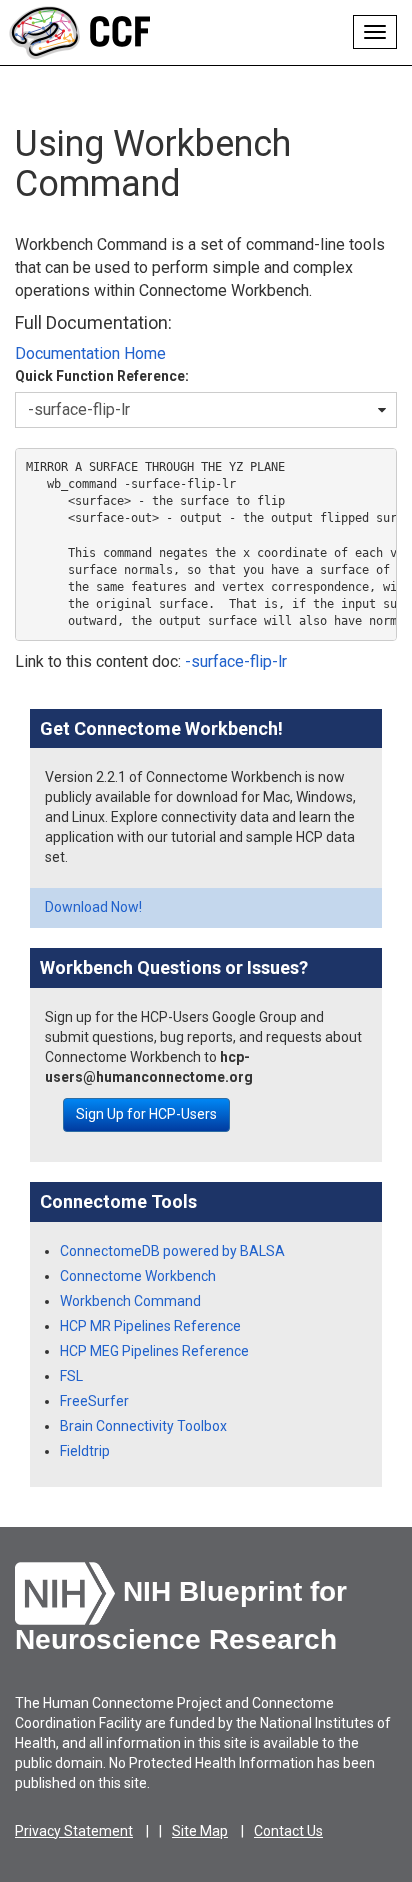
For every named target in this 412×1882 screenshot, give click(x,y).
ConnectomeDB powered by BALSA (172, 1251)
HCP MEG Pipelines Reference (154, 1351)
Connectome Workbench (138, 1276)
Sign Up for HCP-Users (146, 1114)
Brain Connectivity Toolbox (143, 1426)
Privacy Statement (74, 1831)
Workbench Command (130, 1301)
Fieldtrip (85, 1451)
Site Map (200, 1831)
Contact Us (288, 1831)
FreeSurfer (94, 1401)
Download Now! (93, 907)
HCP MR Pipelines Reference (150, 1326)
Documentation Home (90, 353)
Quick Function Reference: (102, 376)
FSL (71, 1376)
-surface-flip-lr (236, 661)
